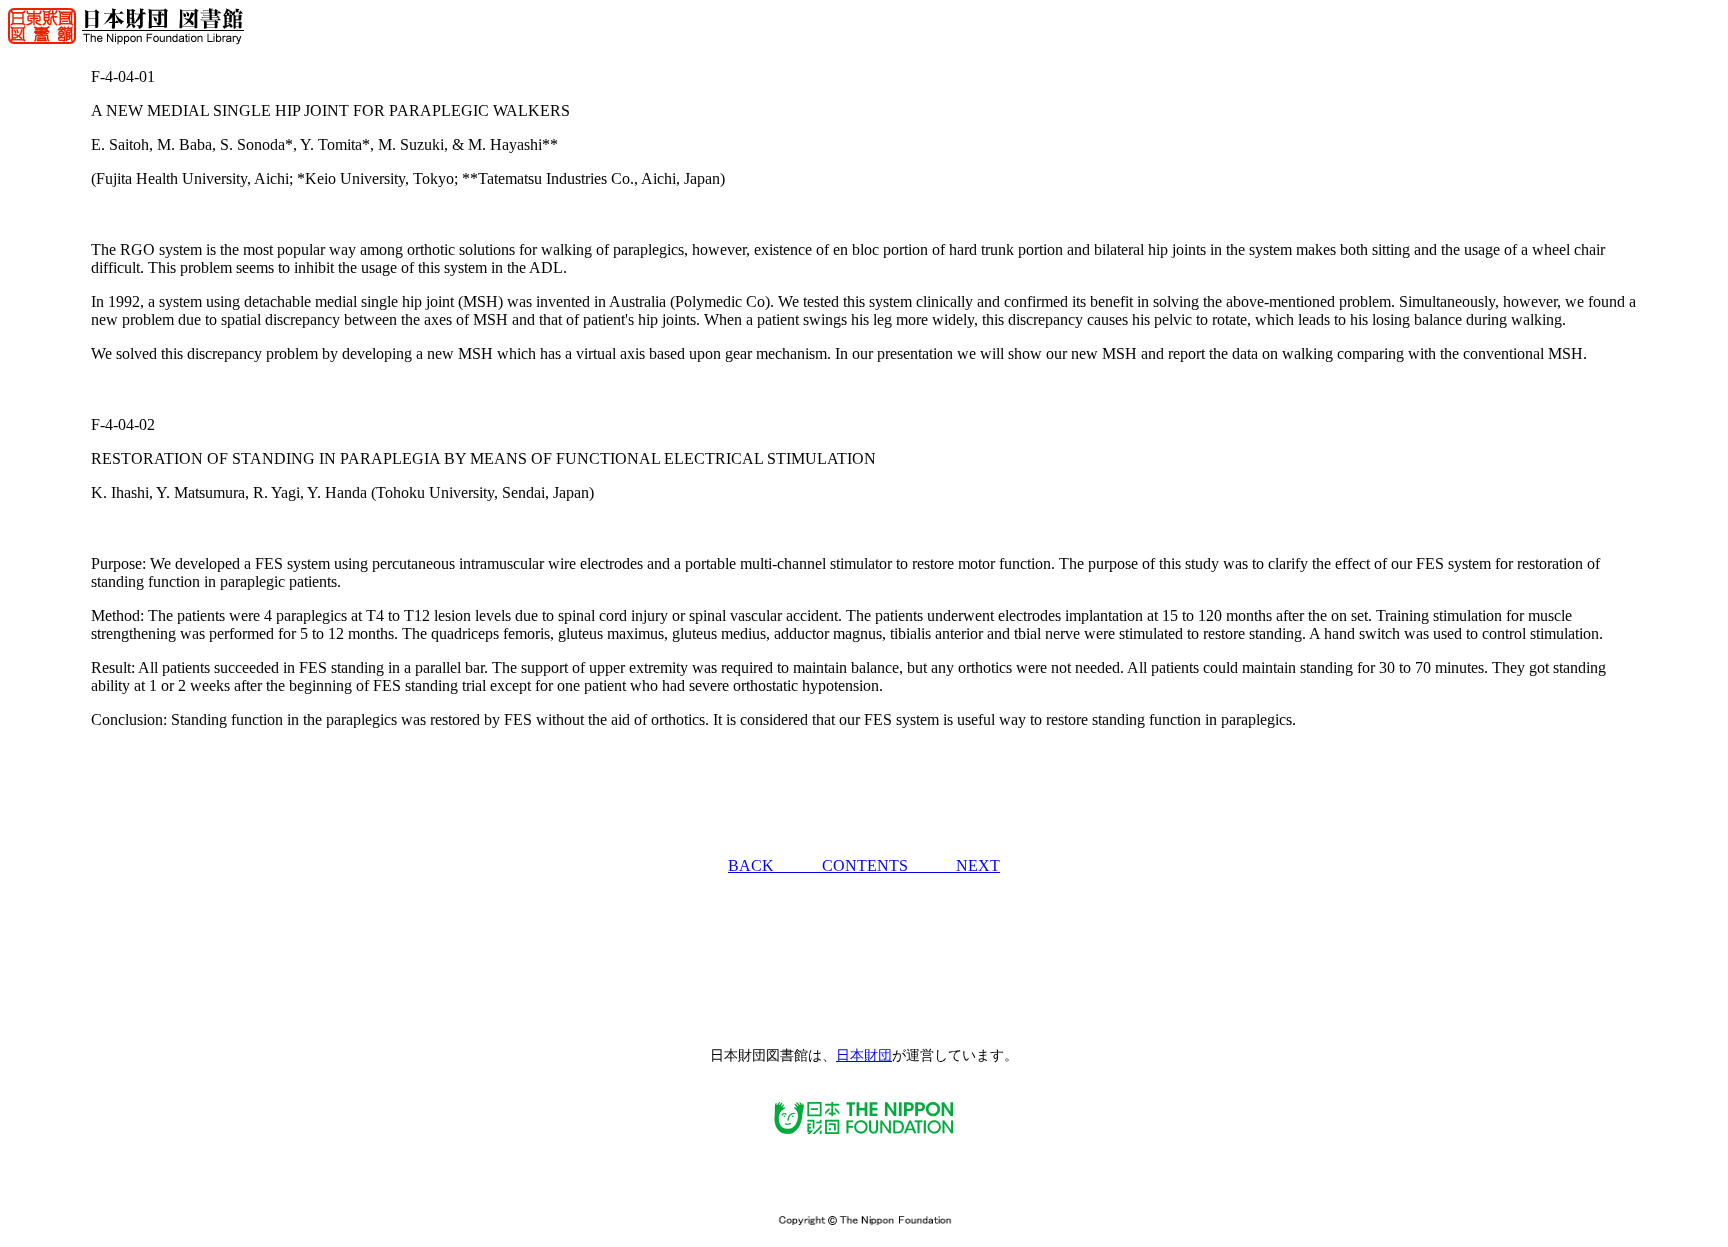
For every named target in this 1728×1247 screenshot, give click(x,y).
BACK (775, 865)
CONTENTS (889, 865)
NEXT (978, 865)
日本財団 (864, 1055)
